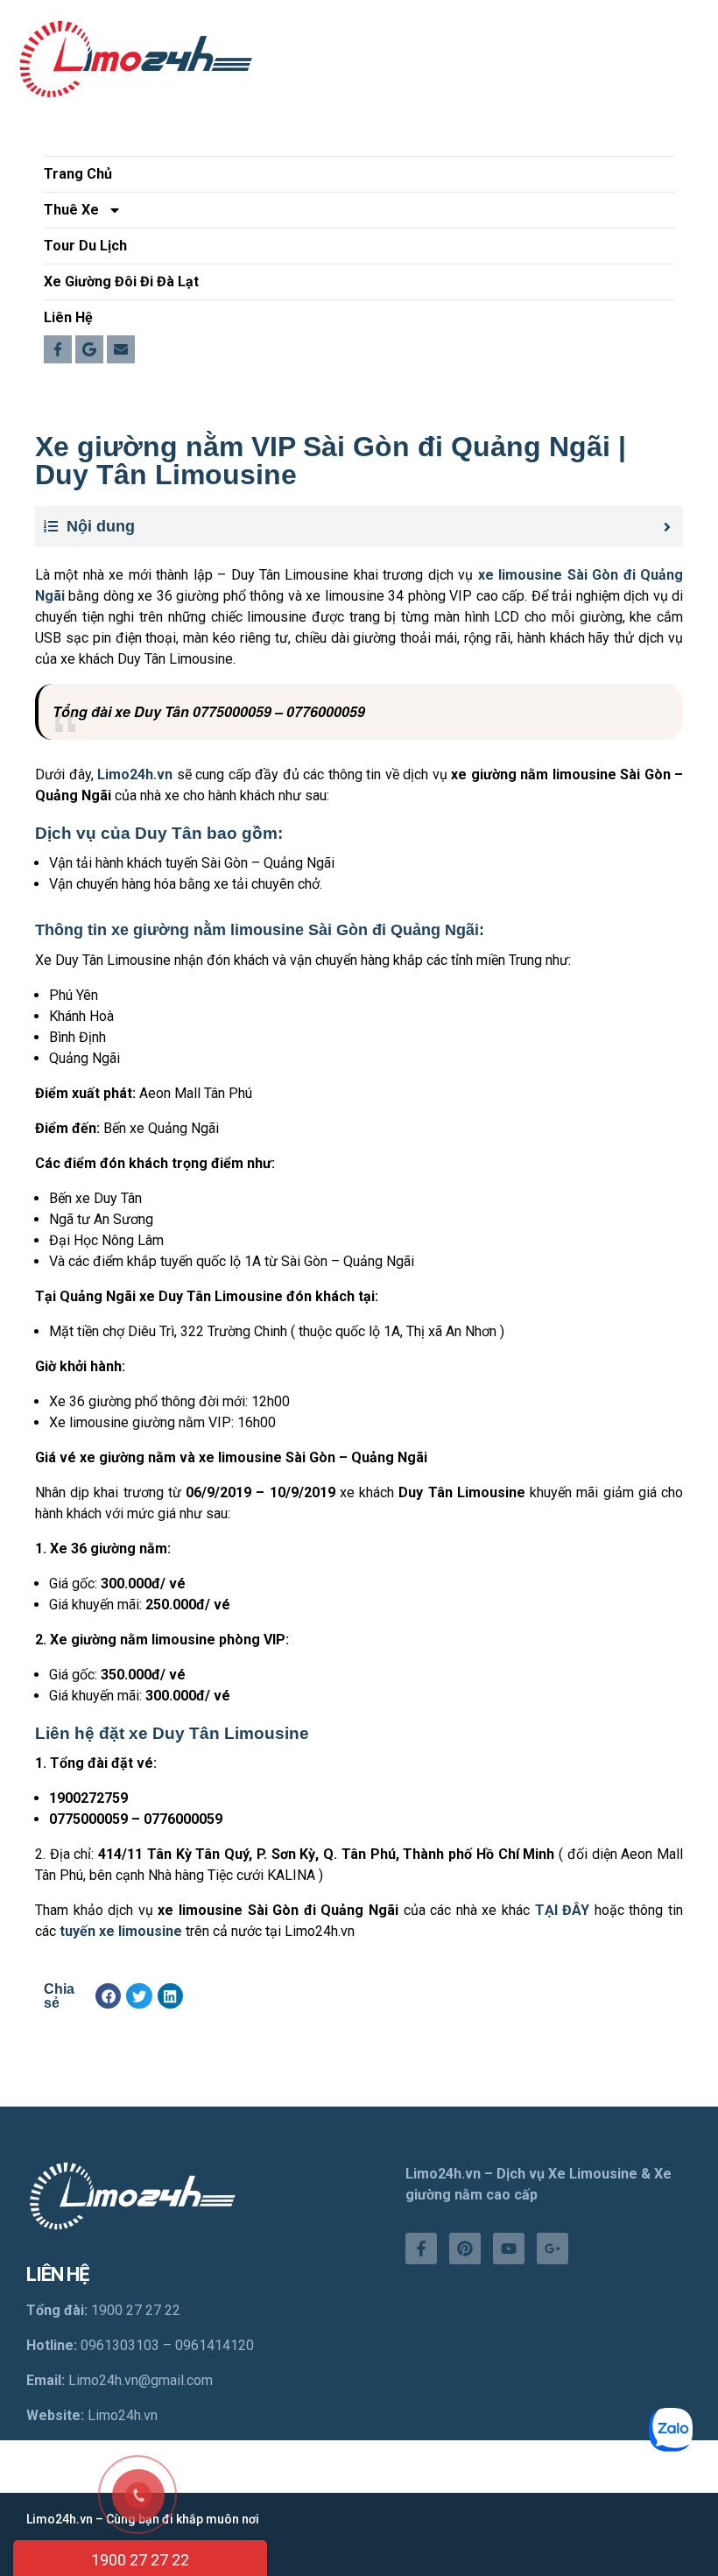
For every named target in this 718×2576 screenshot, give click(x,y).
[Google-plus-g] (553, 2249)
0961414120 (215, 2345)
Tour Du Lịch (85, 246)
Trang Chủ (78, 174)
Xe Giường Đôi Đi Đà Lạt (121, 282)
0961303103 (120, 2345)
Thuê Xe (71, 210)
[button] (108, 1996)
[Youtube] (509, 2249)
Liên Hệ (68, 317)
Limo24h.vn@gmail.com (141, 2380)
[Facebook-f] (421, 2249)
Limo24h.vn (123, 2415)
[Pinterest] (465, 2249)
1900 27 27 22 (140, 2560)
